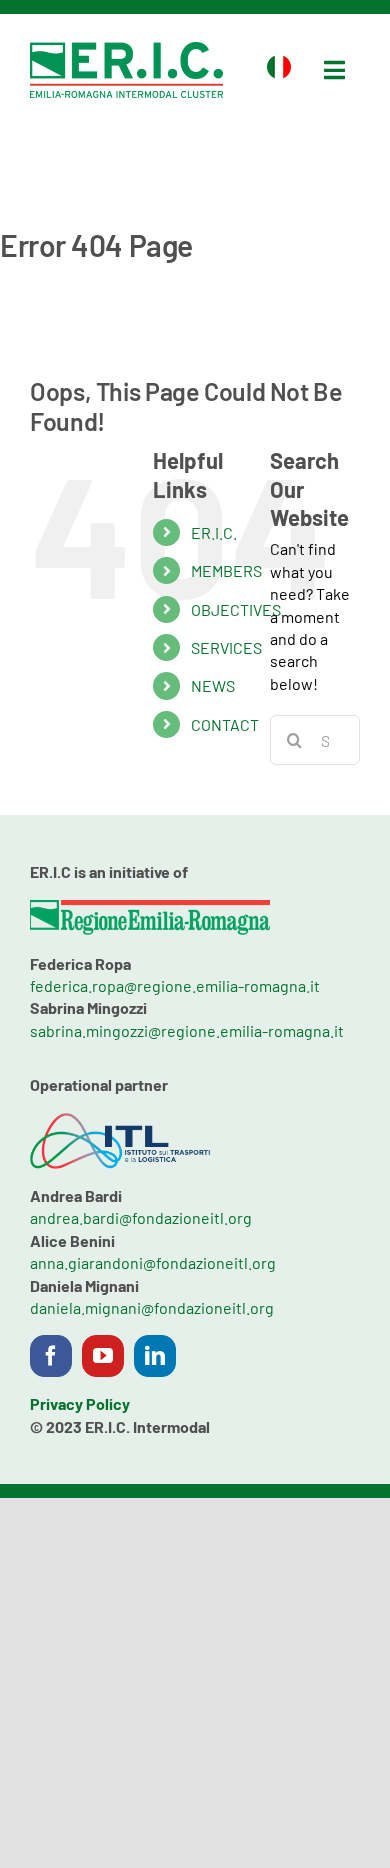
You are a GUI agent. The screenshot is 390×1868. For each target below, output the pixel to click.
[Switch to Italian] (279, 70)
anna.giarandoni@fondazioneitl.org (153, 1262)
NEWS (213, 685)
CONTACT (225, 724)
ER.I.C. (214, 532)
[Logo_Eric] (126, 49)
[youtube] (103, 1356)
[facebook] (51, 1356)
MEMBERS (226, 570)
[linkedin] (155, 1356)
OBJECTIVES (236, 609)
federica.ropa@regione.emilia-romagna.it (175, 985)
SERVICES (226, 647)
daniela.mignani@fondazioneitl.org (152, 1307)
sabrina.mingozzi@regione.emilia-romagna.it (187, 1030)
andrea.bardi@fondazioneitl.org (141, 1217)
